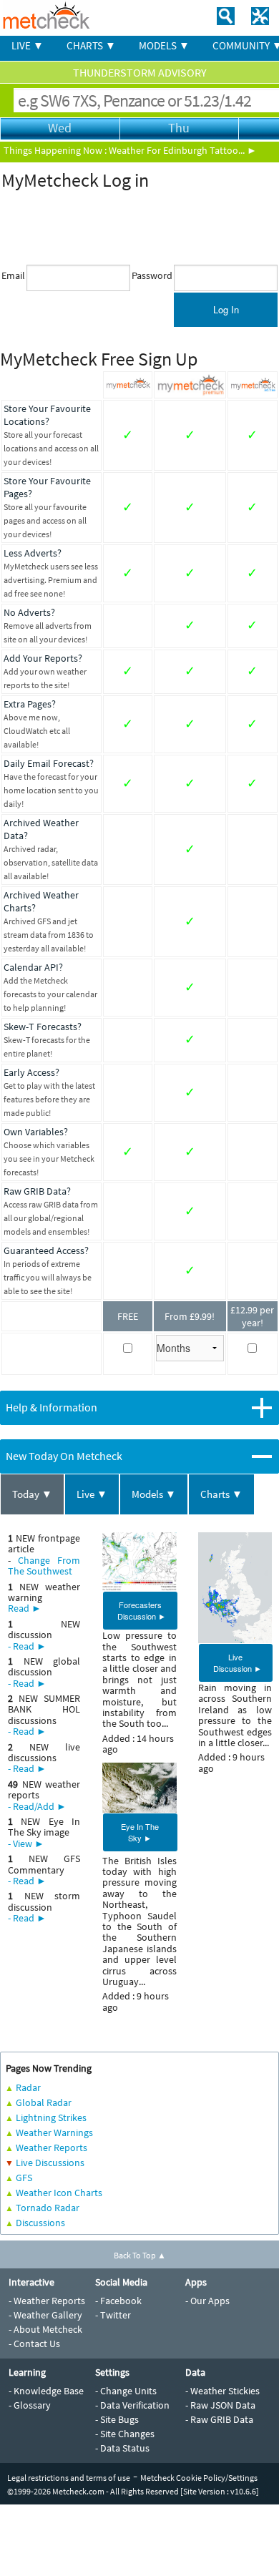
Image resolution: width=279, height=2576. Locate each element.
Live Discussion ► (238, 1662)
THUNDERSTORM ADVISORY (140, 72)
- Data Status (122, 2448)
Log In (226, 309)
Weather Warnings (54, 2132)
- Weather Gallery (45, 2315)
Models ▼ (154, 1494)
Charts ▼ (221, 1494)
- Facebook (118, 2301)
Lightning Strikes (51, 2117)
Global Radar (44, 2102)
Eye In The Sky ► (140, 1832)
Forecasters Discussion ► (142, 1610)
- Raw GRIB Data (219, 2419)
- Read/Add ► (37, 1806)
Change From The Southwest (44, 1566)
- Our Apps (207, 2301)
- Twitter (113, 2315)
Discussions (40, 2223)
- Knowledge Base (46, 2391)
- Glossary (30, 2405)
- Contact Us (34, 2344)
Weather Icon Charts (59, 2193)
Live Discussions (50, 2163)
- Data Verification (132, 2405)
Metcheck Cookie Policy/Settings (199, 2478)
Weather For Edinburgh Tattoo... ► (183, 150)
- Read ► (27, 1646)
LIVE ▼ (28, 45)
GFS (24, 2178)
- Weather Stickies (222, 2391)
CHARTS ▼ (91, 45)
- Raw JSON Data (220, 2405)
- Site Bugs (117, 2419)
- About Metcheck (45, 2329)
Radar (28, 2087)
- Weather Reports (47, 2301)
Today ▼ (32, 1494)
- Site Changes (125, 2434)
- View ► (26, 1843)
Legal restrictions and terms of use (69, 2478)
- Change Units (126, 2391)
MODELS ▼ (164, 45)
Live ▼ (92, 1494)
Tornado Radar (48, 2208)
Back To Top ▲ (140, 2255)
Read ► (25, 1608)
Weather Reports (52, 2148)
